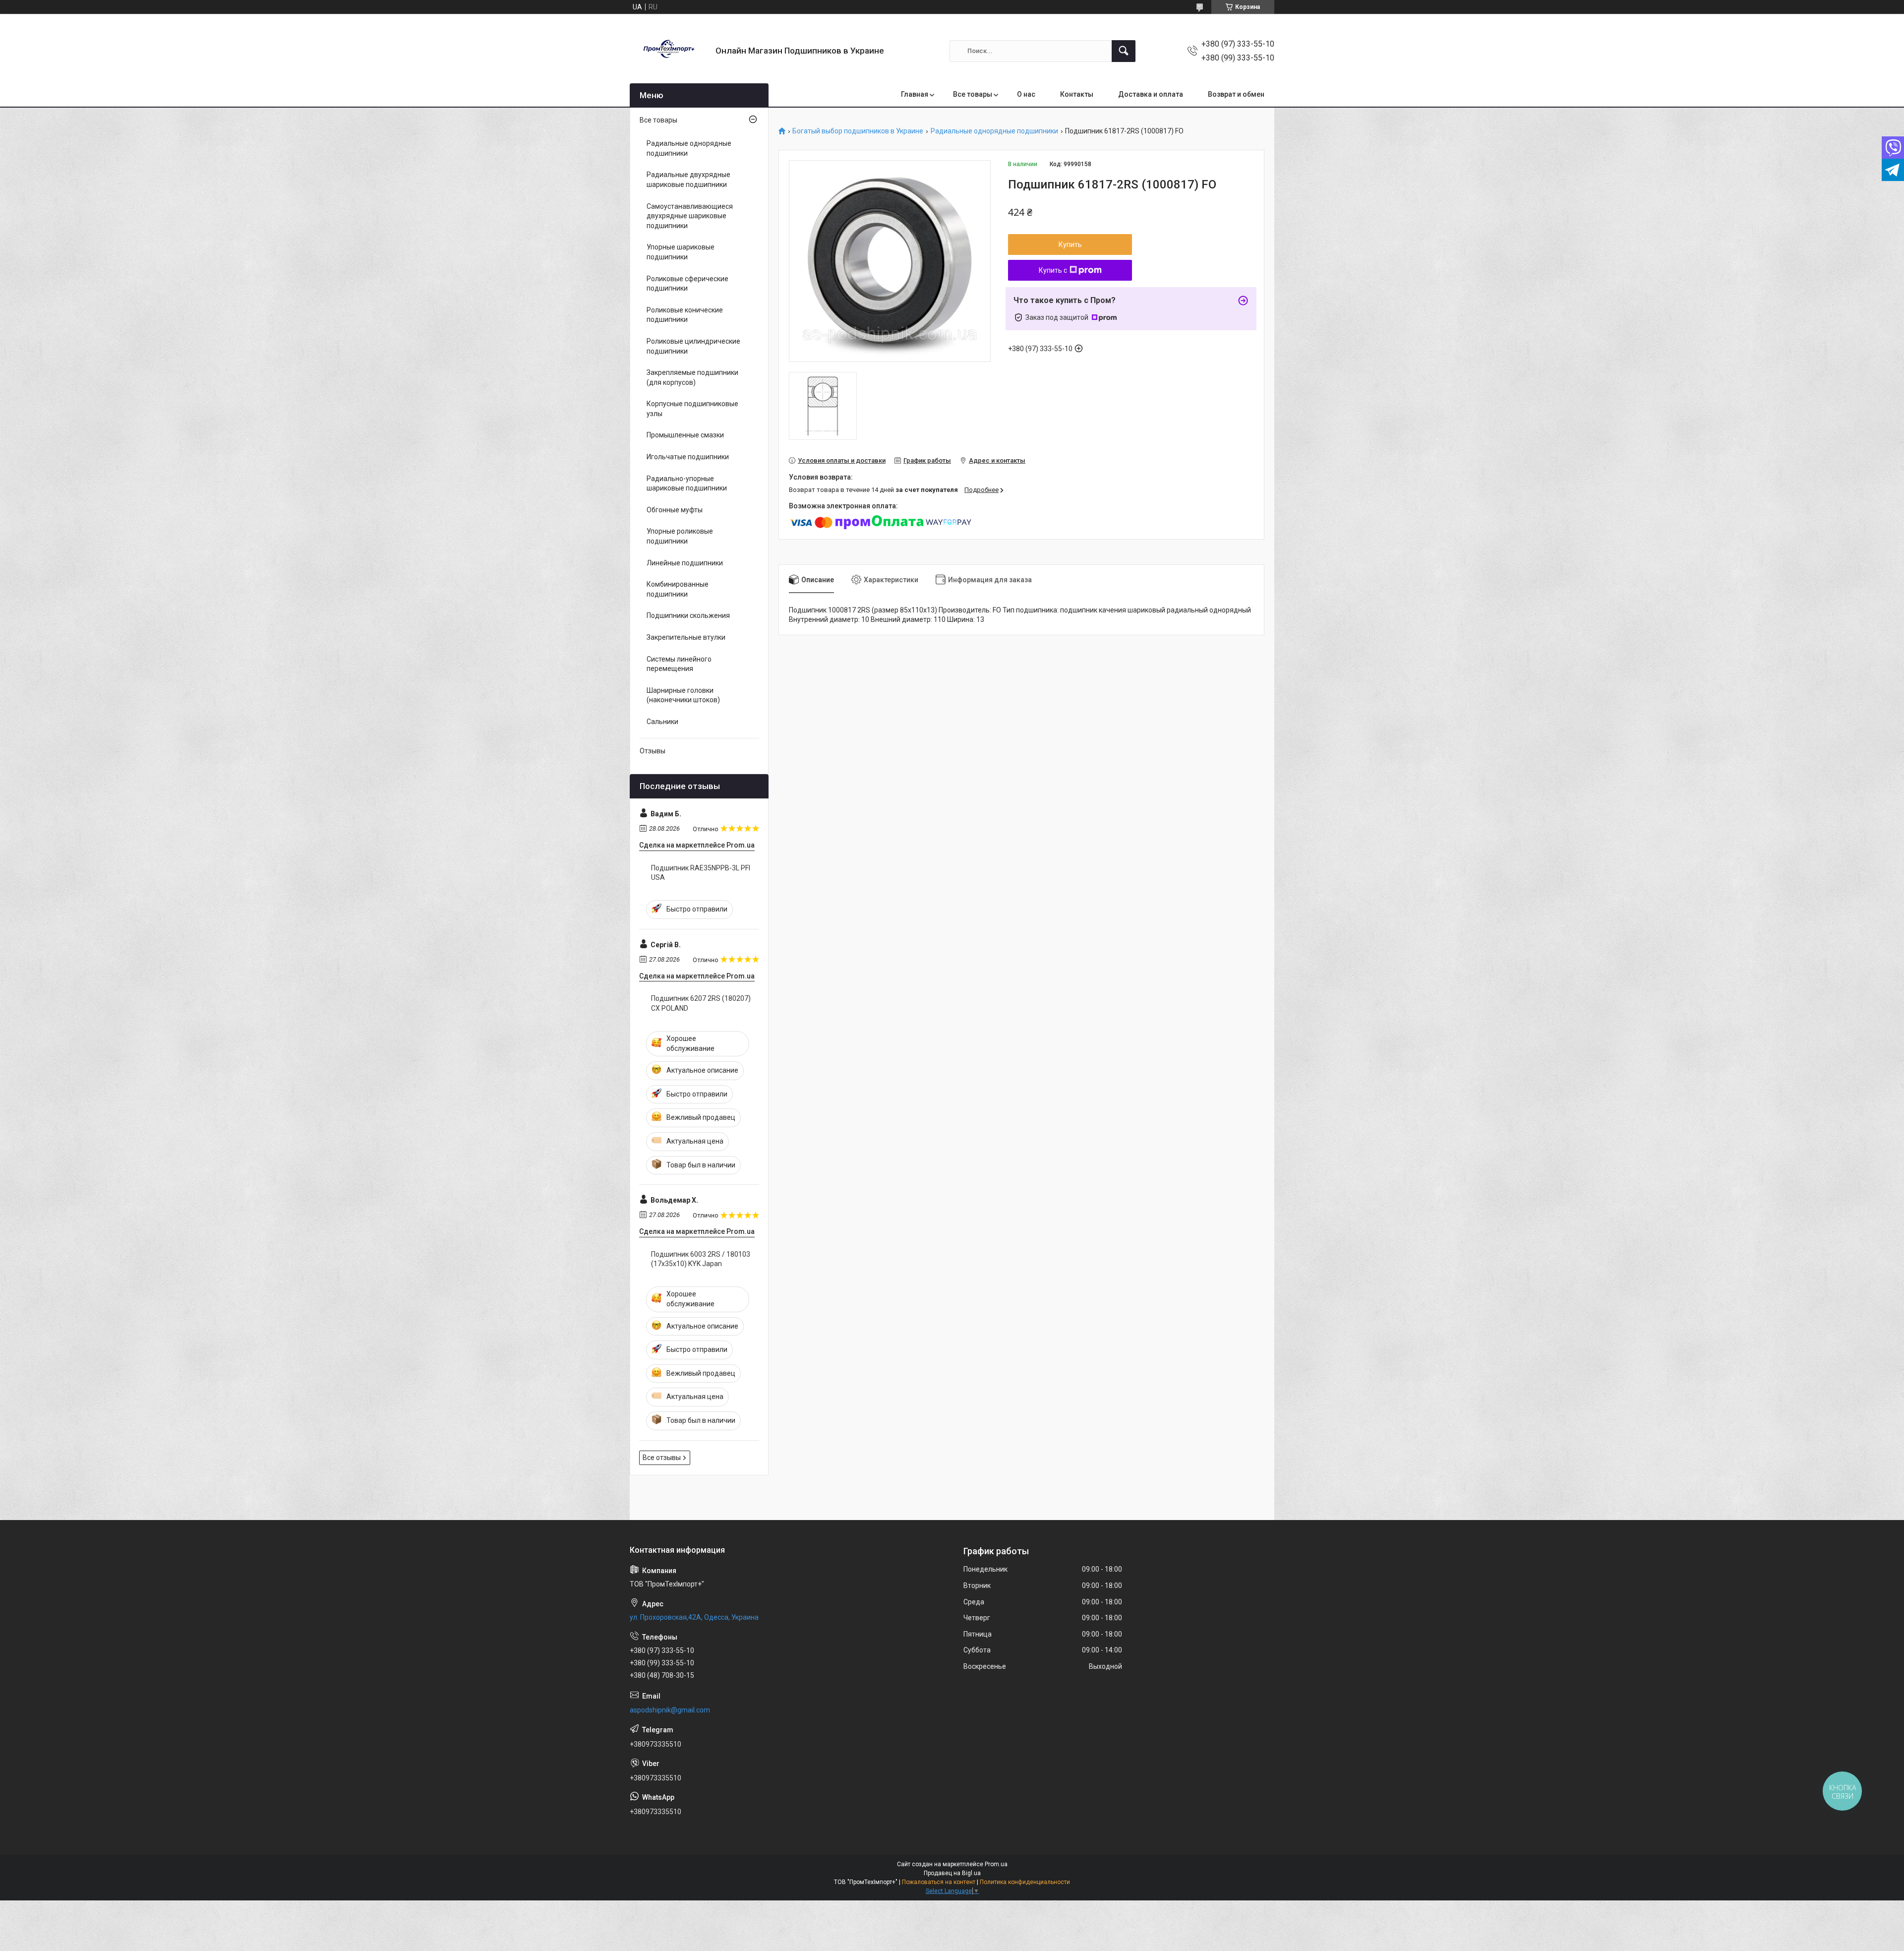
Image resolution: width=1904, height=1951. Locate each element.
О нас (1026, 94)
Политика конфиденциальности (1025, 1882)
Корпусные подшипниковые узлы (692, 409)
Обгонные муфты (675, 510)
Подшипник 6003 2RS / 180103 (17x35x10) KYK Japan (701, 1259)
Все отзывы (662, 1458)
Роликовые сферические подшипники (687, 284)
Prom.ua (996, 1864)
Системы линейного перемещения (679, 664)
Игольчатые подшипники (688, 457)
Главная (915, 94)
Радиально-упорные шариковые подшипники (687, 484)
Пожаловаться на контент (939, 1882)
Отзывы (653, 751)
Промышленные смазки (685, 435)
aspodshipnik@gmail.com (670, 1710)
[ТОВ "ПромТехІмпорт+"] (669, 51)
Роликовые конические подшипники (685, 315)
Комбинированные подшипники (678, 589)
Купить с (1053, 270)
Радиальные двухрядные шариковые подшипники (688, 180)
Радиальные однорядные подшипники (994, 131)
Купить (1070, 244)
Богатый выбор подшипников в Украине (858, 131)
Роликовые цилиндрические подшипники (693, 346)
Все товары (973, 94)
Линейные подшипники (685, 563)
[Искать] (1124, 51)
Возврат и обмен (1236, 94)
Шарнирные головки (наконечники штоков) (683, 695)
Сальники (662, 722)
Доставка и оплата (1151, 94)
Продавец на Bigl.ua (952, 1873)
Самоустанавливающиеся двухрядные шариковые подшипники (690, 216)
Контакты (1077, 94)
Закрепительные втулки (686, 637)
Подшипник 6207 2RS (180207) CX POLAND (701, 1003)
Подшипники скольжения (688, 615)
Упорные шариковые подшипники (681, 252)
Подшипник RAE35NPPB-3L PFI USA (701, 873)
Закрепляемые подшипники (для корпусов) (692, 377)
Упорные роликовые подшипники (680, 536)
